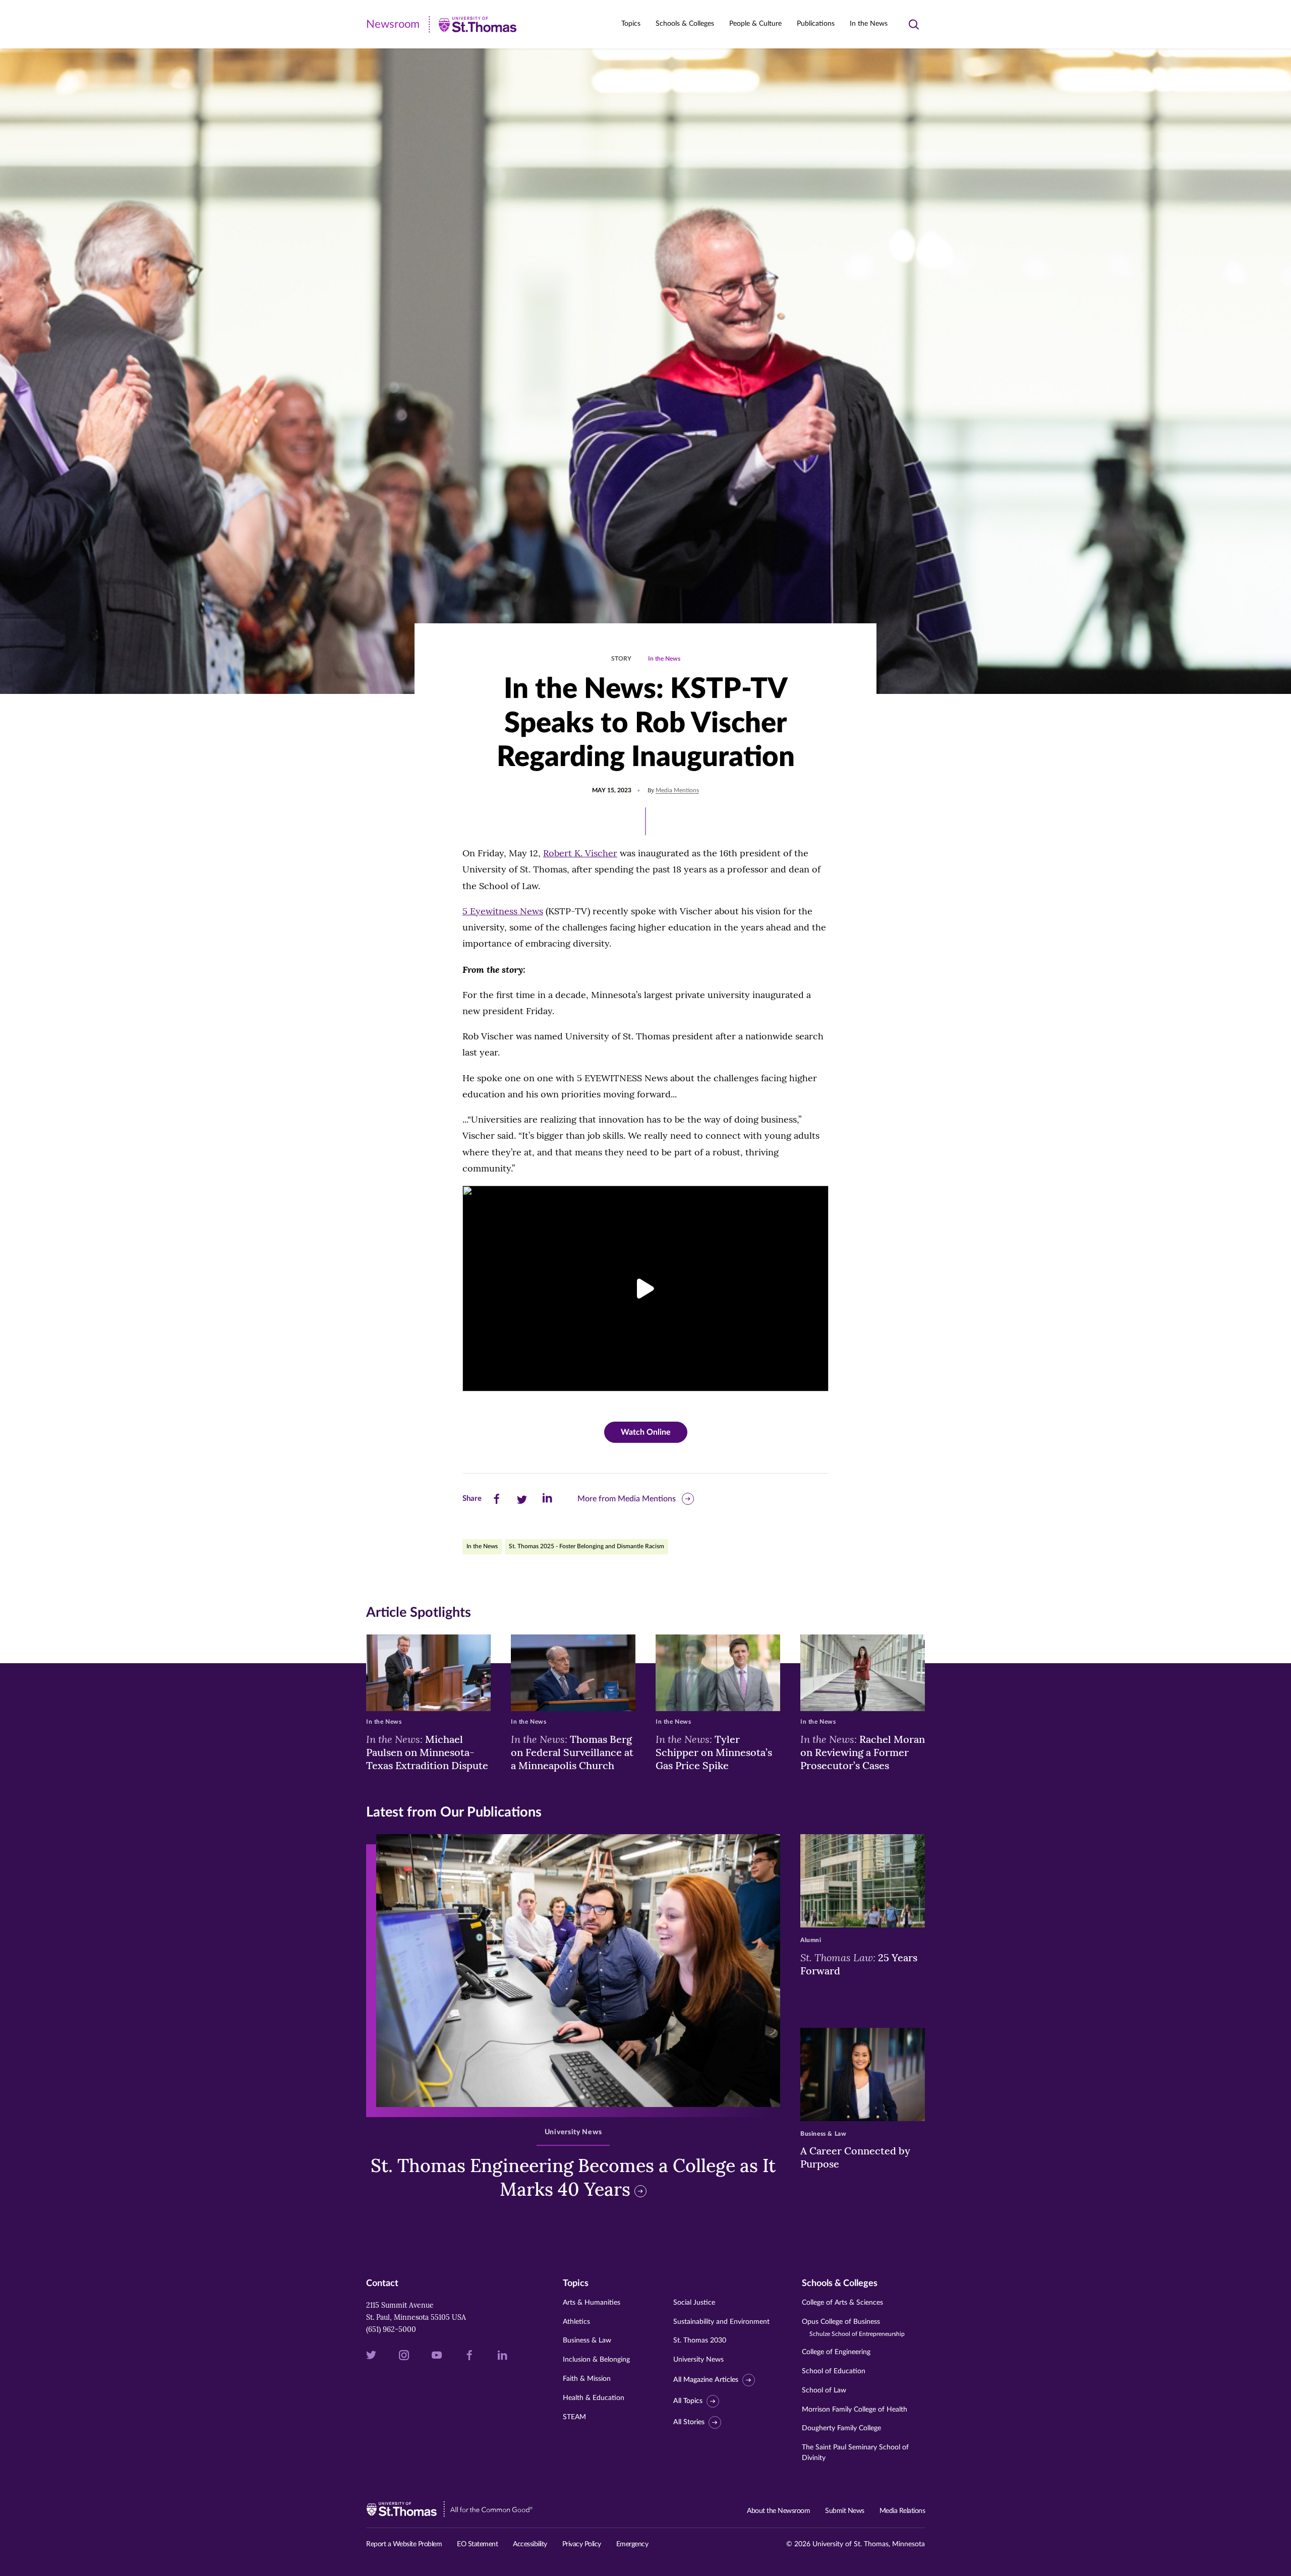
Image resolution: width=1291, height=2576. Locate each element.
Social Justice (694, 2303)
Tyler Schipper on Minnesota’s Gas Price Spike (714, 1752)
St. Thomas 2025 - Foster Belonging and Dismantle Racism (586, 1546)
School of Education (834, 2371)
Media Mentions (677, 790)
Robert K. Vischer (580, 853)
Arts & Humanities (592, 2303)
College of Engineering (836, 2352)
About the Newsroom (778, 2511)
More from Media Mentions (627, 1499)
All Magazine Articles (706, 2380)
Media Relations (902, 2511)
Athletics (576, 2322)
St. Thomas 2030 (700, 2340)
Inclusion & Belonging (596, 2360)
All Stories (689, 2422)
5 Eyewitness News (503, 911)
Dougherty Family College (841, 2428)
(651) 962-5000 (391, 2329)
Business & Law (587, 2340)
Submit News (845, 2511)
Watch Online (646, 1432)
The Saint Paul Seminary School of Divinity (855, 2453)
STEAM (574, 2417)
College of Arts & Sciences (842, 2303)
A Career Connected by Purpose (855, 2157)
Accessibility (530, 2544)
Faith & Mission (587, 2379)
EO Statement (477, 2544)
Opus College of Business (853, 2328)
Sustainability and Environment (721, 2322)
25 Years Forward (859, 1964)
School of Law (824, 2390)
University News (698, 2360)
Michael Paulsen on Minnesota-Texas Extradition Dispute (427, 1752)
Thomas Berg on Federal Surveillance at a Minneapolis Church (572, 1752)
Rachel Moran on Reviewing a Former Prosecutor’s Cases (863, 1752)
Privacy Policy (582, 2544)
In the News (869, 24)
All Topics (688, 2401)
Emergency (632, 2544)
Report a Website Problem (404, 2544)
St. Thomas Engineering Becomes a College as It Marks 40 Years (573, 2177)
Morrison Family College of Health (855, 2410)
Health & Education (594, 2398)
